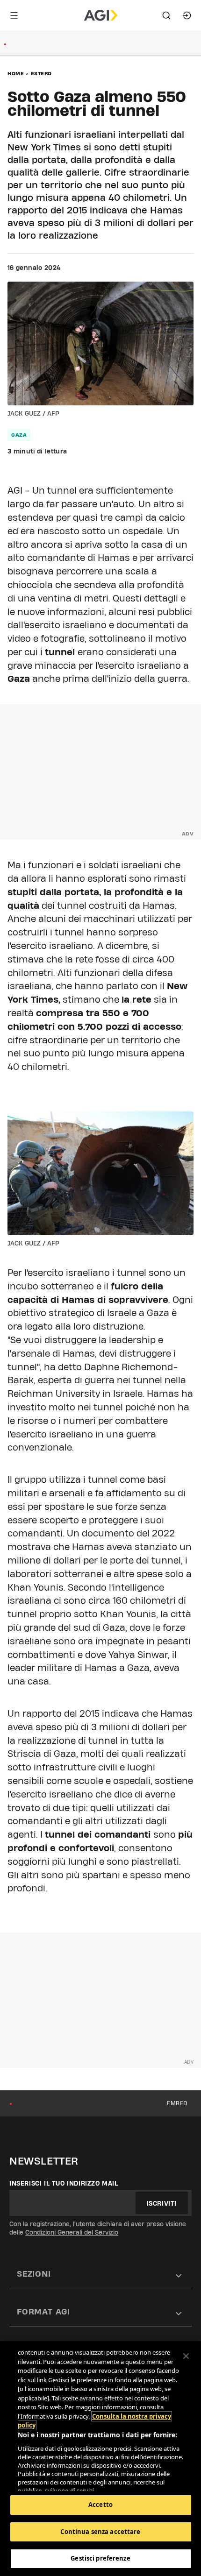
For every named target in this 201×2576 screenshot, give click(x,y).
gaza (19, 435)
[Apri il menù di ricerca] (166, 15)
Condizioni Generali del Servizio (72, 2232)
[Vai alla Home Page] (101, 15)
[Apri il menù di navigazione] (14, 15)
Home (16, 73)
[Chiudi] (186, 2356)
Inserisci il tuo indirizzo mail (64, 2183)
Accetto (100, 2505)
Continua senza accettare (100, 2532)
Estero (41, 73)
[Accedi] (187, 15)
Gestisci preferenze (100, 2558)
